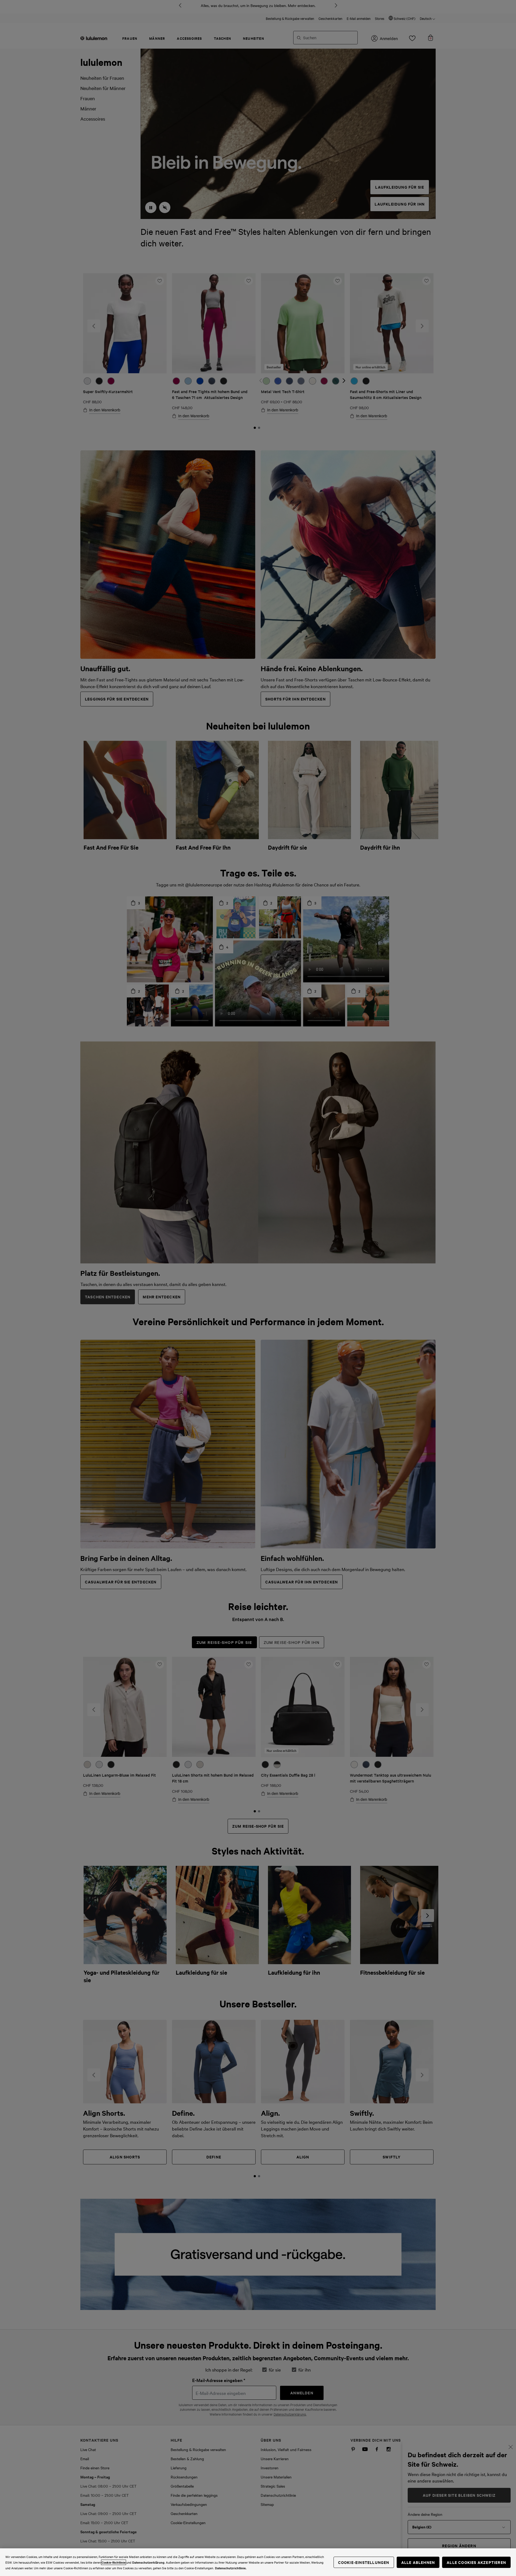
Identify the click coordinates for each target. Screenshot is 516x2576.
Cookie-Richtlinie (114, 2562)
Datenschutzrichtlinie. (231, 2568)
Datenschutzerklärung (148, 2562)
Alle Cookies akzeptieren (476, 2562)
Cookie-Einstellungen (364, 2562)
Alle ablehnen (418, 2562)
